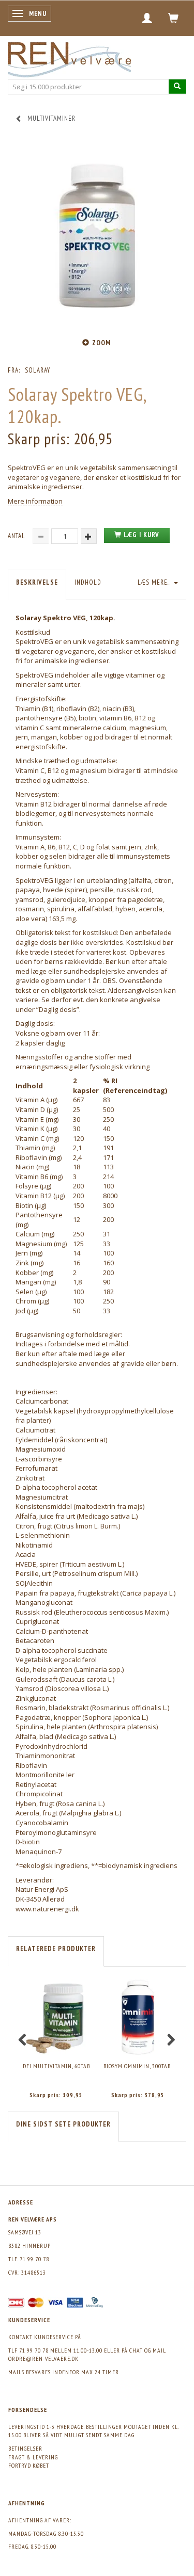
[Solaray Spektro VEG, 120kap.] (97, 236)
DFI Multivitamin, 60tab (56, 2066)
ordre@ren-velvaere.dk (43, 2358)
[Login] (147, 18)
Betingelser (25, 2448)
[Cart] (174, 18)
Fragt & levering (33, 2457)
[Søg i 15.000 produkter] (177, 86)
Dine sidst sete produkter (63, 2124)
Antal (18, 536)
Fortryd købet (29, 2465)
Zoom (101, 343)
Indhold (88, 582)
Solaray (38, 370)
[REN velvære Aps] (69, 58)
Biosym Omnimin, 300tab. (138, 2066)
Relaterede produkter (56, 1949)
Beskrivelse (37, 582)
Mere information (35, 501)
